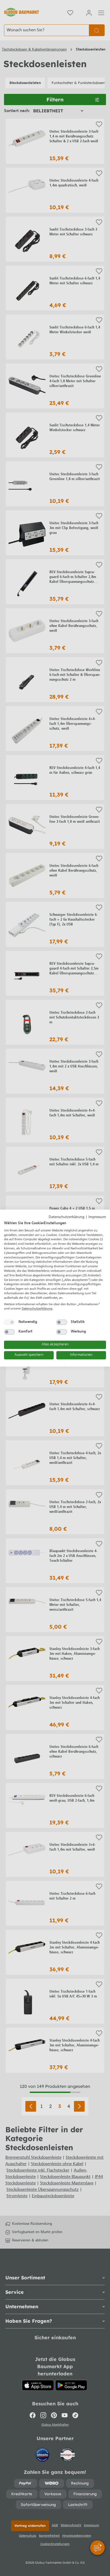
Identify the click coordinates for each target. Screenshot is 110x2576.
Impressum (97, 1217)
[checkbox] (9, 1322)
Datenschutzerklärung (66, 1217)
